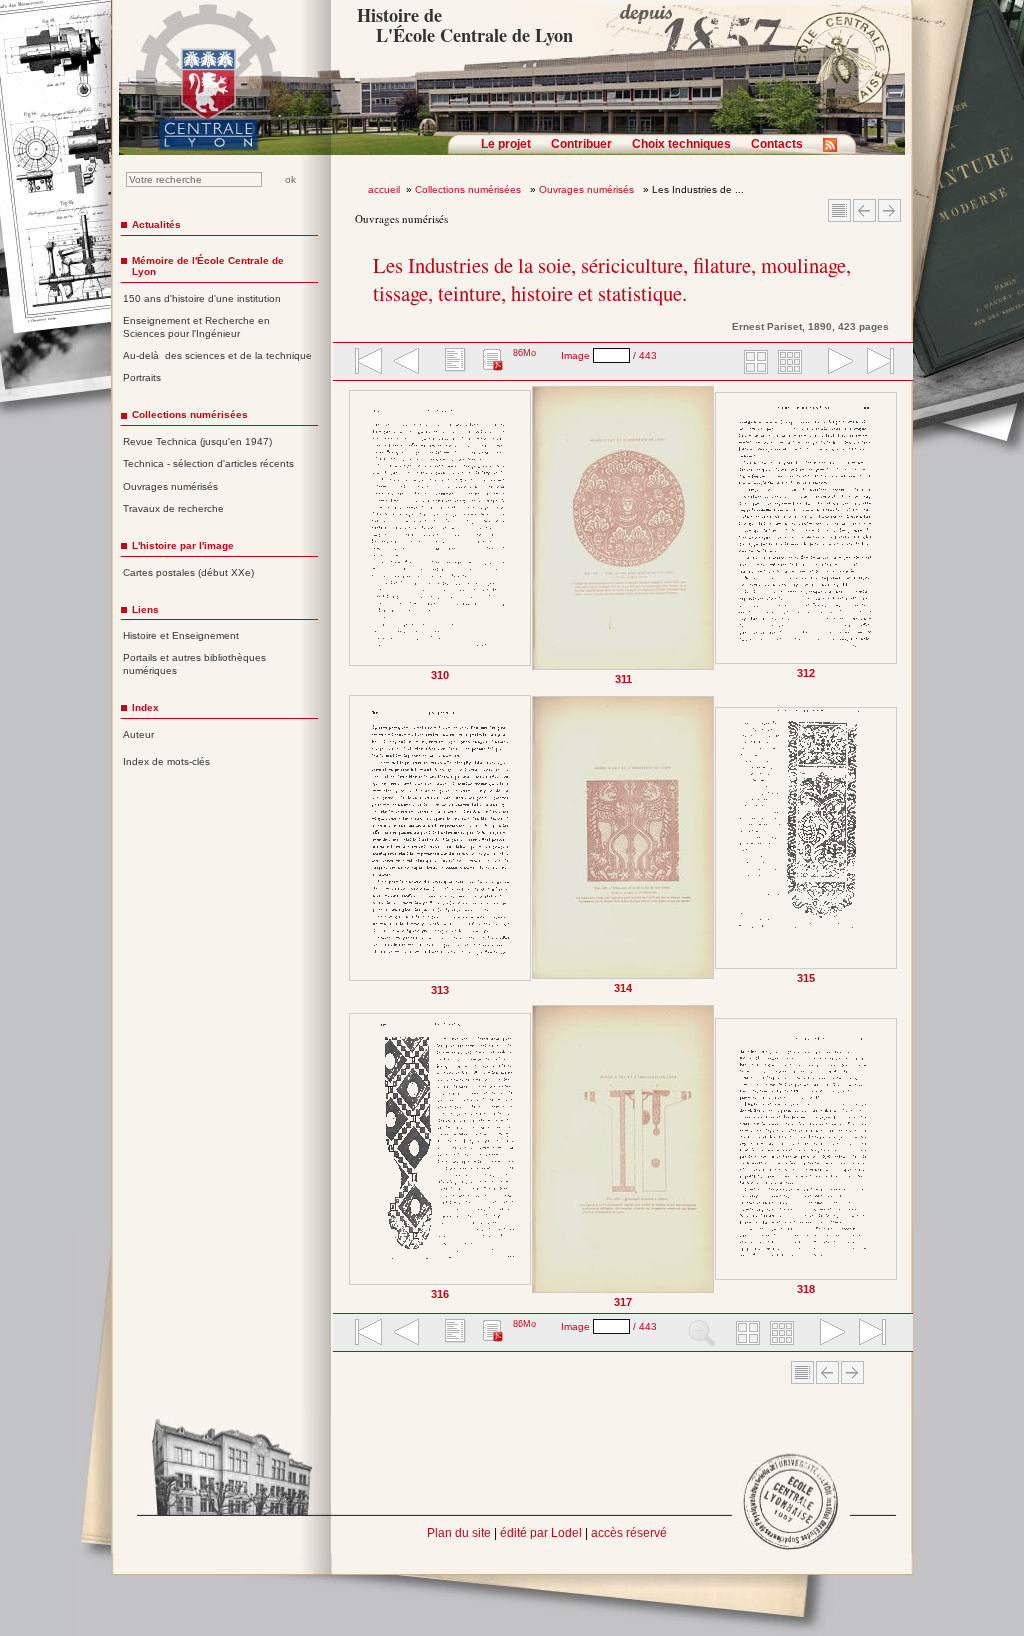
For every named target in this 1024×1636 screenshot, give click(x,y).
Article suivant (889, 210)
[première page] (367, 363)
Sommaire (839, 210)
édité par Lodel (541, 1533)
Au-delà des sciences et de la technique (217, 355)
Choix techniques (681, 144)
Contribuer (581, 144)
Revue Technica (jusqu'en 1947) (197, 441)
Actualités (156, 224)
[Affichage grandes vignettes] (753, 363)
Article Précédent (864, 210)
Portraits (142, 377)
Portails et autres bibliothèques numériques (194, 664)
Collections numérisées (469, 189)
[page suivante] (836, 363)
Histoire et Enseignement (181, 635)
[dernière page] (874, 363)
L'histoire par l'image (183, 545)
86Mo (524, 353)
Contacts (777, 144)
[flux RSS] (835, 151)
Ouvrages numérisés (588, 189)
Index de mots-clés (166, 761)
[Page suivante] (893, 846)
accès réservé (629, 1533)
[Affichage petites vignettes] (793, 363)
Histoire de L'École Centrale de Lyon (464, 25)
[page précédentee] (407, 363)
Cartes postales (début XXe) (188, 572)
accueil (384, 189)
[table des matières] (453, 363)
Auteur (138, 734)
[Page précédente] (353, 846)
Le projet (506, 144)
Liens (145, 609)
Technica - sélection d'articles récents (208, 463)
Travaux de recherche (173, 508)
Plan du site (459, 1533)
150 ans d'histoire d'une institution (202, 298)
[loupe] (701, 1334)
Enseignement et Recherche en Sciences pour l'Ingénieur (196, 327)
